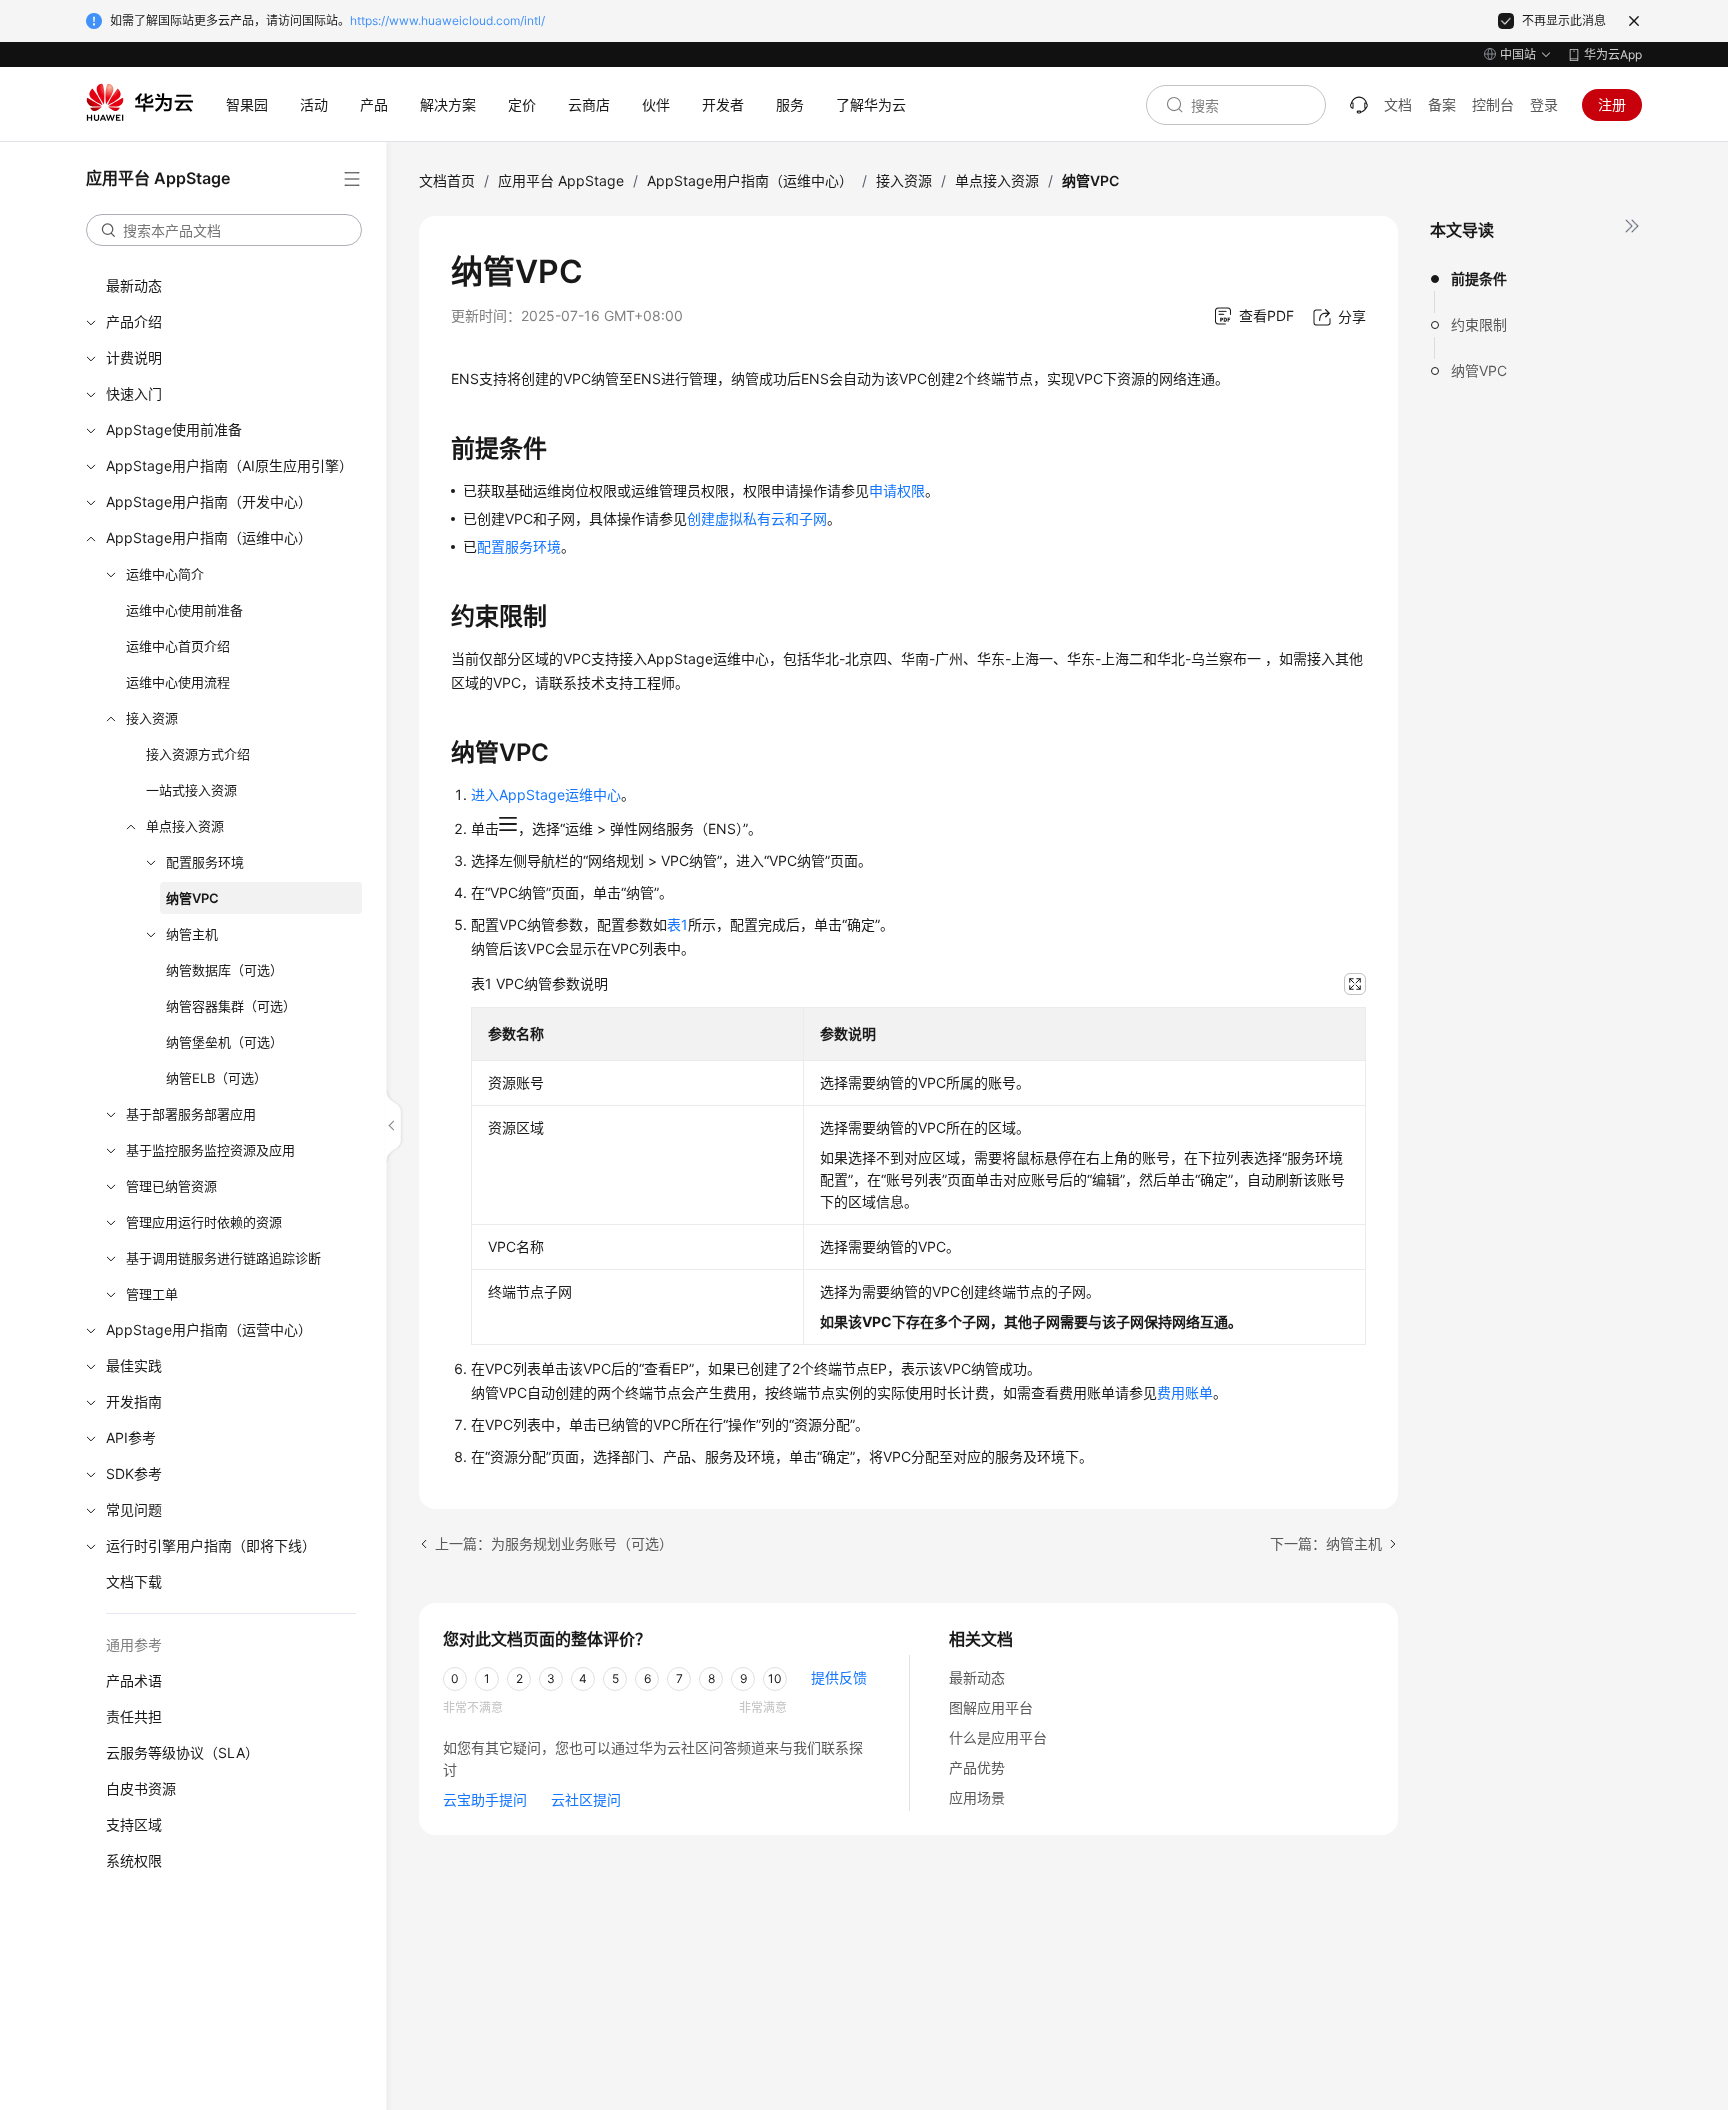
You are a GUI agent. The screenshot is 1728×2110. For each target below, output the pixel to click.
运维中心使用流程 (178, 682)
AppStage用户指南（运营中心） (209, 1329)
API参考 (131, 1437)
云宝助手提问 (485, 1799)
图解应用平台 (991, 1707)
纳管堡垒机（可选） (224, 1042)
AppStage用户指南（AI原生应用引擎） (229, 465)
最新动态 (134, 285)
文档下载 (134, 1581)
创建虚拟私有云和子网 (757, 518)
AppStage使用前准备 (174, 429)
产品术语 (134, 1680)
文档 (1398, 104)
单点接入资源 (185, 826)
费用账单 (1185, 1392)
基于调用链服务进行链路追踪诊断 (223, 1258)
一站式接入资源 (191, 790)
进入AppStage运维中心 (546, 794)
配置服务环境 (205, 862)
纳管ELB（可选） (216, 1078)
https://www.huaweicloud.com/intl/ (447, 20)
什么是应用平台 (998, 1737)
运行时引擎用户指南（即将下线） (211, 1545)
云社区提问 (586, 1799)
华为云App (1613, 54)
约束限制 (1479, 324)
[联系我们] (1359, 105)
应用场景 (977, 1797)
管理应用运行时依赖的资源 (204, 1222)
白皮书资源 (141, 1788)
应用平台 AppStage (561, 180)
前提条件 (1479, 278)
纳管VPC (192, 898)
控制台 (1493, 104)
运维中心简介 (165, 574)
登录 (1544, 104)
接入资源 (152, 718)
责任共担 (134, 1716)
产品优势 (977, 1767)
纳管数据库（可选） (224, 970)
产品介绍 (134, 321)
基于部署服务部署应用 (191, 1114)
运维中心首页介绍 (178, 646)
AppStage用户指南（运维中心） (209, 537)
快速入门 (134, 393)
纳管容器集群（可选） (231, 1006)
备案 (1442, 104)
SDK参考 (134, 1473)
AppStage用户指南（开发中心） (209, 501)
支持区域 (134, 1824)
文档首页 (447, 180)
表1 (677, 924)
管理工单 (152, 1294)
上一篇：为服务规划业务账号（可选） (554, 1543)
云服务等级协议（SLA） (182, 1752)
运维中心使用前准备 (184, 610)
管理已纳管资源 (171, 1186)
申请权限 (897, 490)
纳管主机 (192, 934)
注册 (1612, 104)
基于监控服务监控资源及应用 (210, 1150)
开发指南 (134, 1401)
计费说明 (134, 357)
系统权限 (134, 1860)
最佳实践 (134, 1365)
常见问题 (134, 1509)
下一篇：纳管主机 (1326, 1543)
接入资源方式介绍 (198, 754)
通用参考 (134, 1644)
